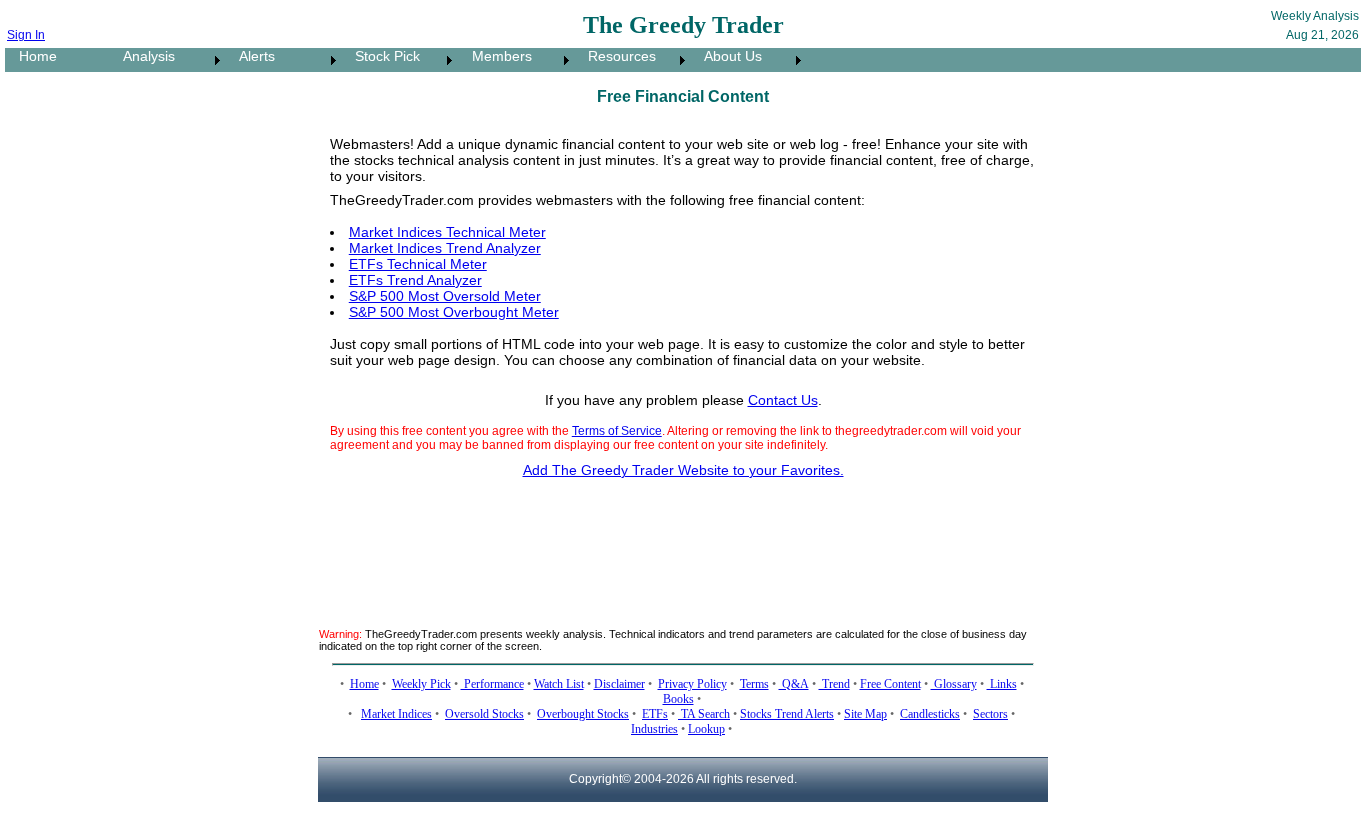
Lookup (706, 729)
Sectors (990, 714)
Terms (754, 684)
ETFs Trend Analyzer (415, 280)
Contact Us (783, 400)
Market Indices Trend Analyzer (445, 248)
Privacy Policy (692, 684)
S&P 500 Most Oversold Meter (445, 296)
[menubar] (405, 60)
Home (32, 56)
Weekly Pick (421, 684)
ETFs (655, 714)
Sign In (26, 35)
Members (496, 56)
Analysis (143, 56)
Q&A (794, 684)
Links (1002, 684)
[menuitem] (57, 60)
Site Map (865, 714)
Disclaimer (619, 684)
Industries (654, 729)
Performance (492, 684)
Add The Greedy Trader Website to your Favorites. (683, 470)
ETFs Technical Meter (418, 264)
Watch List (559, 684)
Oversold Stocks (484, 714)
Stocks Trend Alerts (787, 714)
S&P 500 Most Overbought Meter (454, 312)
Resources (616, 56)
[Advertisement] (683, 541)
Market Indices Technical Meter (447, 232)
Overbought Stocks (583, 714)
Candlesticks (930, 714)
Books (678, 699)
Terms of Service (617, 431)
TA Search (704, 714)
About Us (727, 56)
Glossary (954, 684)
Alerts (251, 56)
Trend (834, 684)
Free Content (890, 684)
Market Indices (396, 714)
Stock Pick (381, 56)
